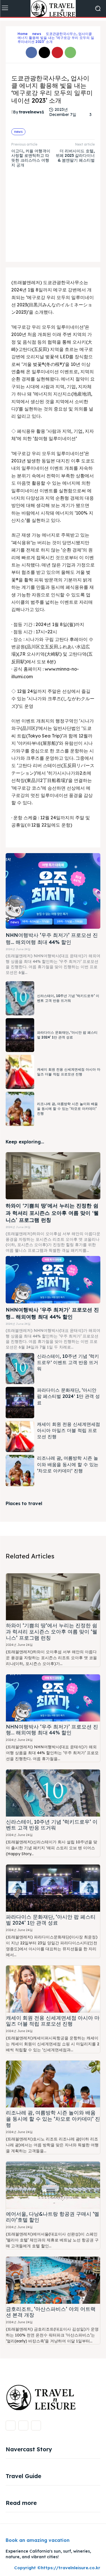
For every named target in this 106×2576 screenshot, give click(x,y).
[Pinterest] (57, 52)
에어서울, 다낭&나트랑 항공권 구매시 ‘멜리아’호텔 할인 (53, 2217)
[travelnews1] (12, 112)
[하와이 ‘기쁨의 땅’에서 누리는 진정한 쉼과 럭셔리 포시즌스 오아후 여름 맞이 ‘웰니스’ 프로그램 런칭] (53, 1176)
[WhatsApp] (70, 52)
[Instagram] (23, 2425)
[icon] (13, 38)
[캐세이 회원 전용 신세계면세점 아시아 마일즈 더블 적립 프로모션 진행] (20, 1072)
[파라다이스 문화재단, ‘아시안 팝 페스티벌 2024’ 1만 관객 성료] (20, 1035)
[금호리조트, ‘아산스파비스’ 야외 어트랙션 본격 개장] (53, 2280)
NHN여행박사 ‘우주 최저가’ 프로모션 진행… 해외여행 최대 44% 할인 (52, 1730)
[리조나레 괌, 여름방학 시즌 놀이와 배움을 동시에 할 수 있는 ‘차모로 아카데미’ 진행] (20, 1109)
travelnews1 (32, 112)
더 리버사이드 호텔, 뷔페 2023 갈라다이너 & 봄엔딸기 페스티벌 (75, 156)
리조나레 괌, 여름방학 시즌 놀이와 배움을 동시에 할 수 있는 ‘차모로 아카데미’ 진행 (67, 1109)
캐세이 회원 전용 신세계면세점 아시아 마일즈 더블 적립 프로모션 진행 (69, 1430)
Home (23, 34)
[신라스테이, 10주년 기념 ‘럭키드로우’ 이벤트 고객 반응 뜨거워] (20, 998)
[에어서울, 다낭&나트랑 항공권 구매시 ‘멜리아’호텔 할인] (53, 2185)
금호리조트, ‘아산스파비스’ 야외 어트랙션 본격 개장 (51, 2312)
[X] (44, 52)
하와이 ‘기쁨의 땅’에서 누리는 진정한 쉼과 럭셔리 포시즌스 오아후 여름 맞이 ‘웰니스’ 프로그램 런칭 (52, 1213)
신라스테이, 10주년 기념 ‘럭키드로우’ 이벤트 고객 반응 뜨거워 (68, 1362)
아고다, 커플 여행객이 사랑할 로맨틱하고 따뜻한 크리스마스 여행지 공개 (31, 158)
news (37, 34)
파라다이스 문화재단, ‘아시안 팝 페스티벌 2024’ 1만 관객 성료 (67, 1035)
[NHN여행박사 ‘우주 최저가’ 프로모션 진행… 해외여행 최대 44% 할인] (53, 891)
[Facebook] (31, 52)
